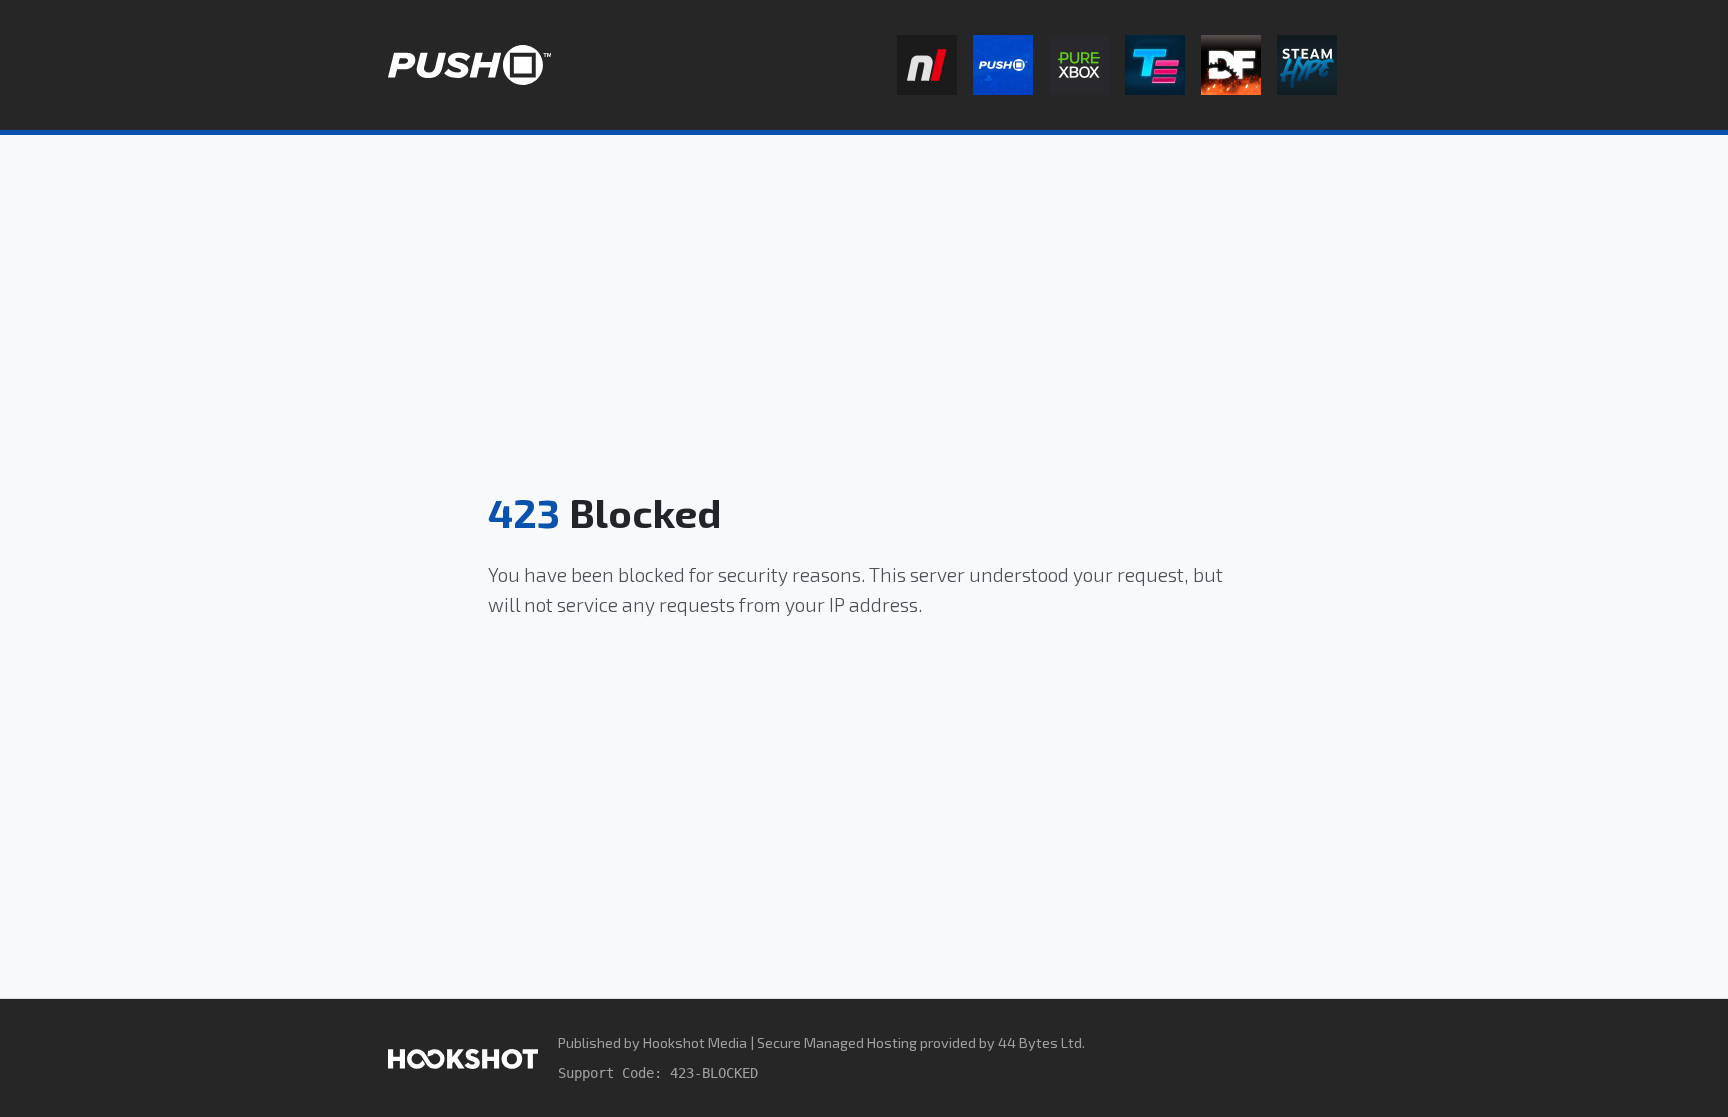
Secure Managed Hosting (837, 1042)
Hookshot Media (695, 1042)
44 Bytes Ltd (1040, 1042)
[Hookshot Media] (463, 1057)
